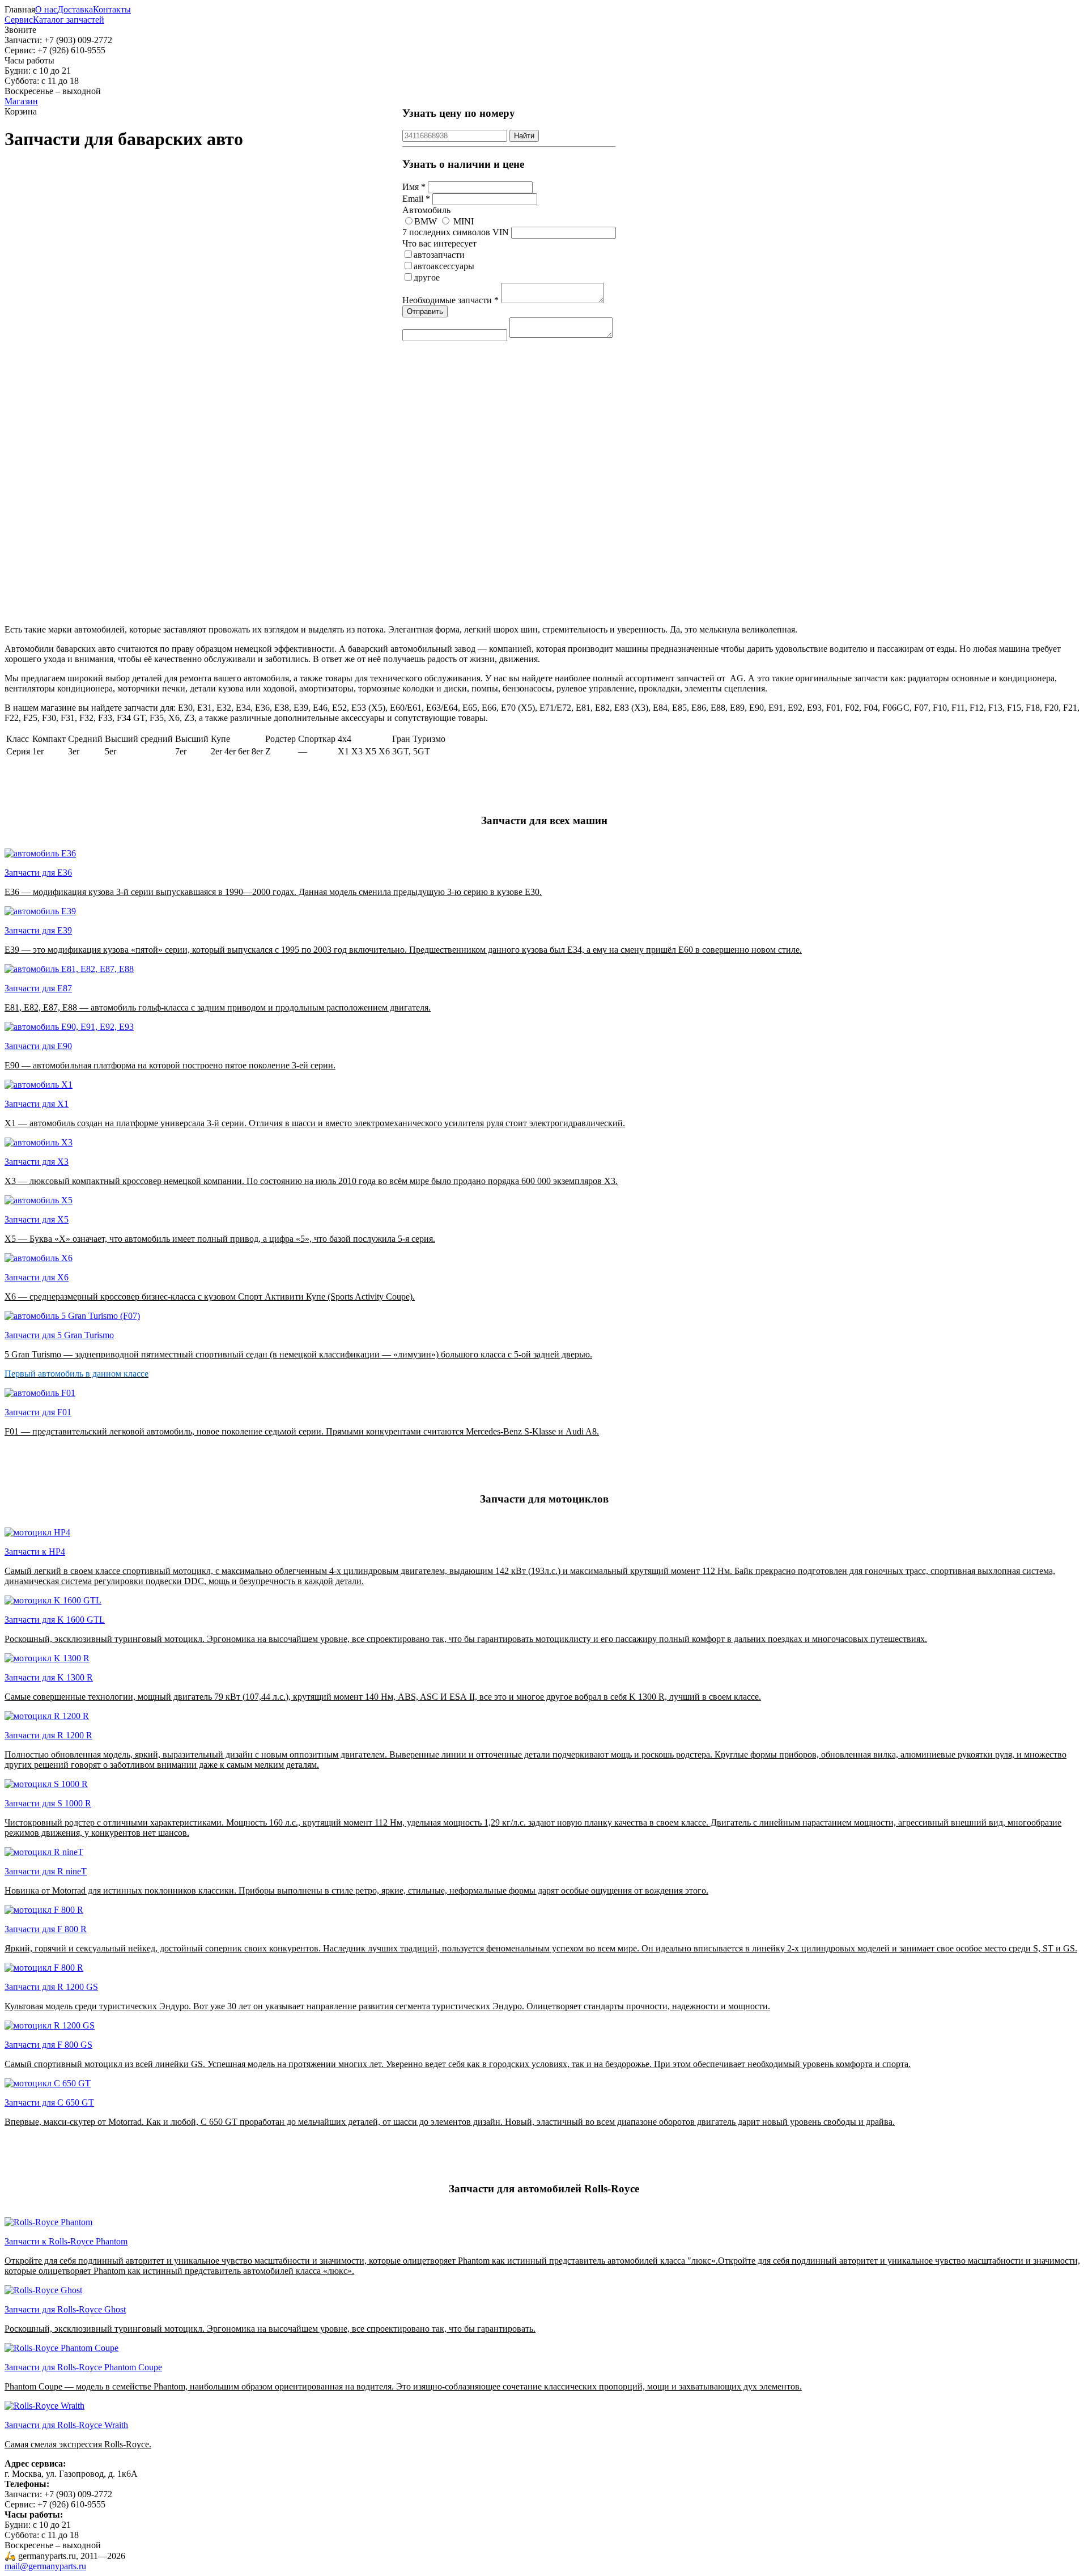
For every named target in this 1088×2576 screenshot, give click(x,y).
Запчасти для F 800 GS (48, 2045)
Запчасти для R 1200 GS (51, 1987)
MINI (464, 221)
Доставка (75, 9)
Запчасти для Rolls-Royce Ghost (65, 2309)
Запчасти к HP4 (35, 1552)
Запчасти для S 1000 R (48, 1803)
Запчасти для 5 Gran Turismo (59, 1335)
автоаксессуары (444, 266)
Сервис (19, 20)
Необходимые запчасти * (450, 300)
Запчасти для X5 (37, 1219)
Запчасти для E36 (38, 873)
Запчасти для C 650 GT (49, 2102)
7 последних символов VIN (456, 232)
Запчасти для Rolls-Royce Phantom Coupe (83, 2367)
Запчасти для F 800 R (46, 1929)
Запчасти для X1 (37, 1104)
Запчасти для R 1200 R (48, 1735)
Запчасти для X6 (37, 1277)
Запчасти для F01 (38, 1412)
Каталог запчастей (69, 20)
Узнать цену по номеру (459, 113)
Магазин (21, 101)
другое (427, 277)
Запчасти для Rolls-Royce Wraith (66, 2425)
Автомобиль (426, 210)
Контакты (112, 9)
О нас (46, 9)
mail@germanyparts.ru (45, 2566)
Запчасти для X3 (37, 1162)
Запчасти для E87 (38, 988)
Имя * (414, 187)
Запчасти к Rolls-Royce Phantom (66, 2241)
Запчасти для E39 (38, 930)
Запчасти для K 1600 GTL (55, 1620)
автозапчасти (439, 255)
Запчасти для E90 (38, 1046)
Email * (416, 199)
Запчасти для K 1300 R (49, 1677)
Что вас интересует (439, 243)
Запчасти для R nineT (46, 1871)
